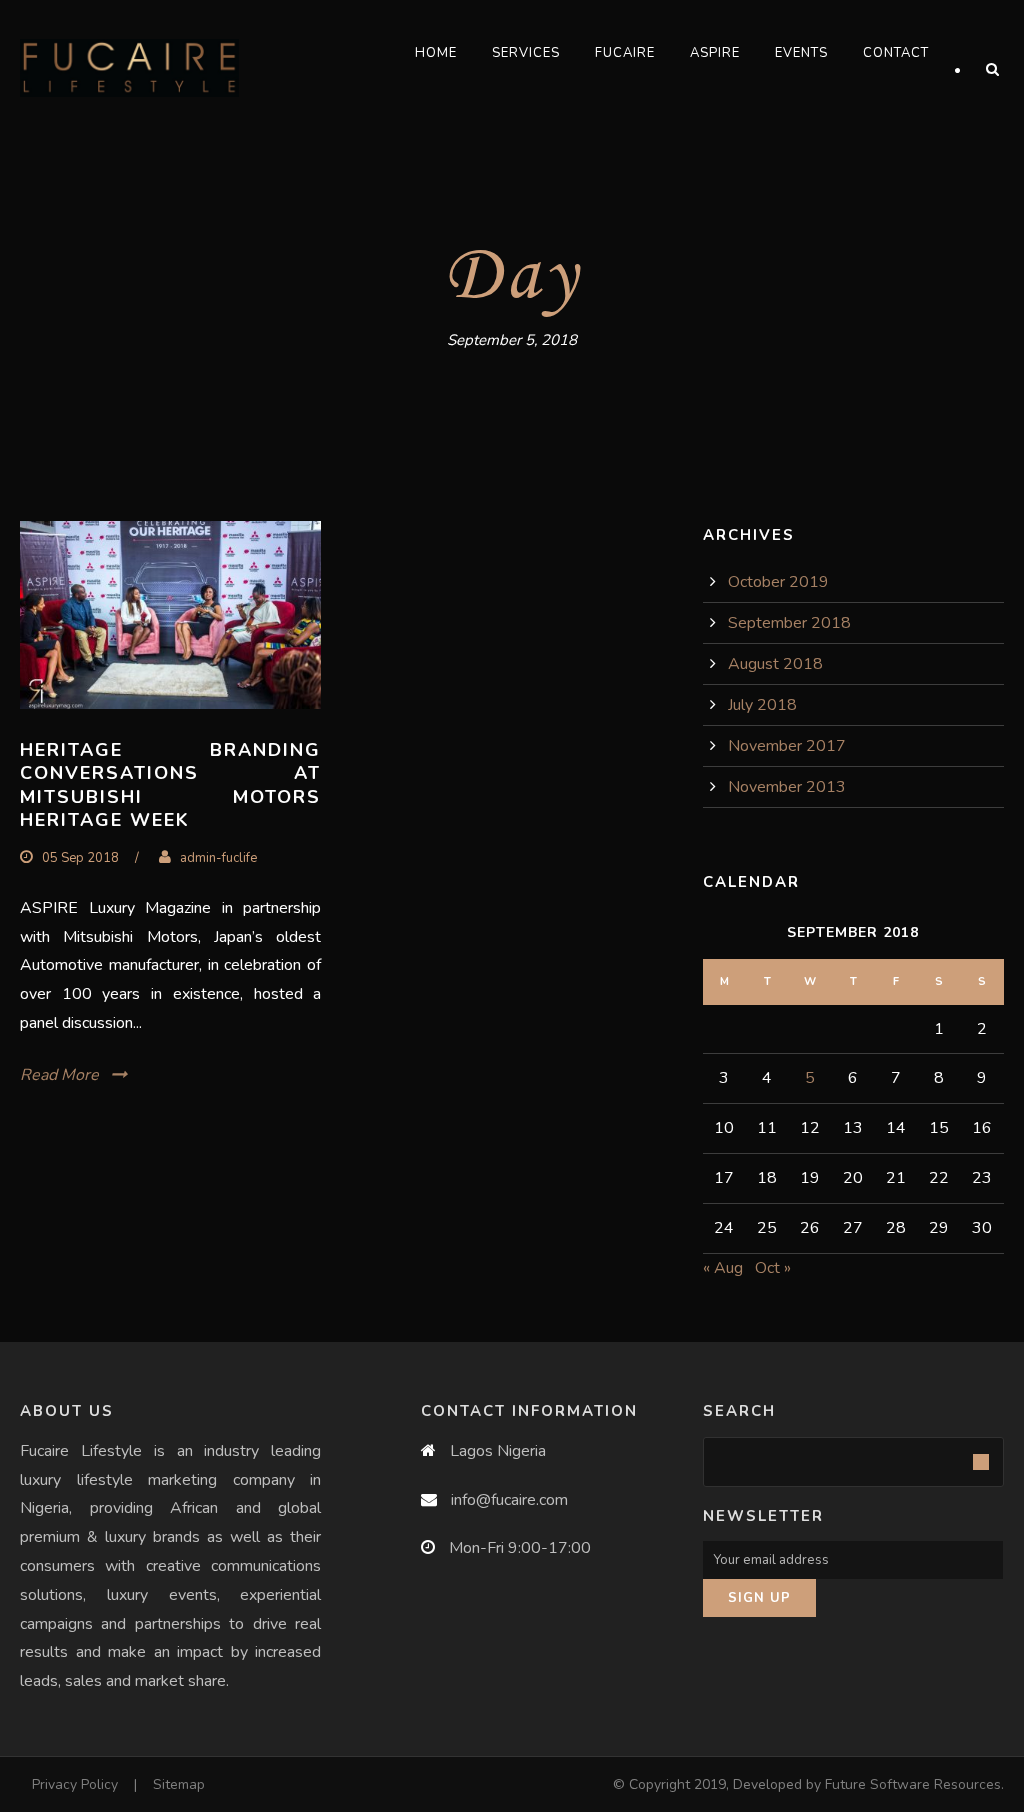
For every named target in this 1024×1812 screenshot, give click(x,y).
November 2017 (787, 746)
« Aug (723, 1268)
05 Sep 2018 (80, 858)
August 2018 (775, 664)
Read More (59, 1075)
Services (526, 53)
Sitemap (179, 1784)
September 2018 (789, 623)
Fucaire (625, 53)
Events (801, 53)
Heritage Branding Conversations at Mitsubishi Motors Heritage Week (170, 785)
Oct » (773, 1268)
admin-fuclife (218, 858)
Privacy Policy (75, 1784)
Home (436, 53)
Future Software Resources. (914, 1784)
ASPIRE (715, 53)
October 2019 (778, 582)
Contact (896, 53)
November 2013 (787, 787)
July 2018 (762, 705)
